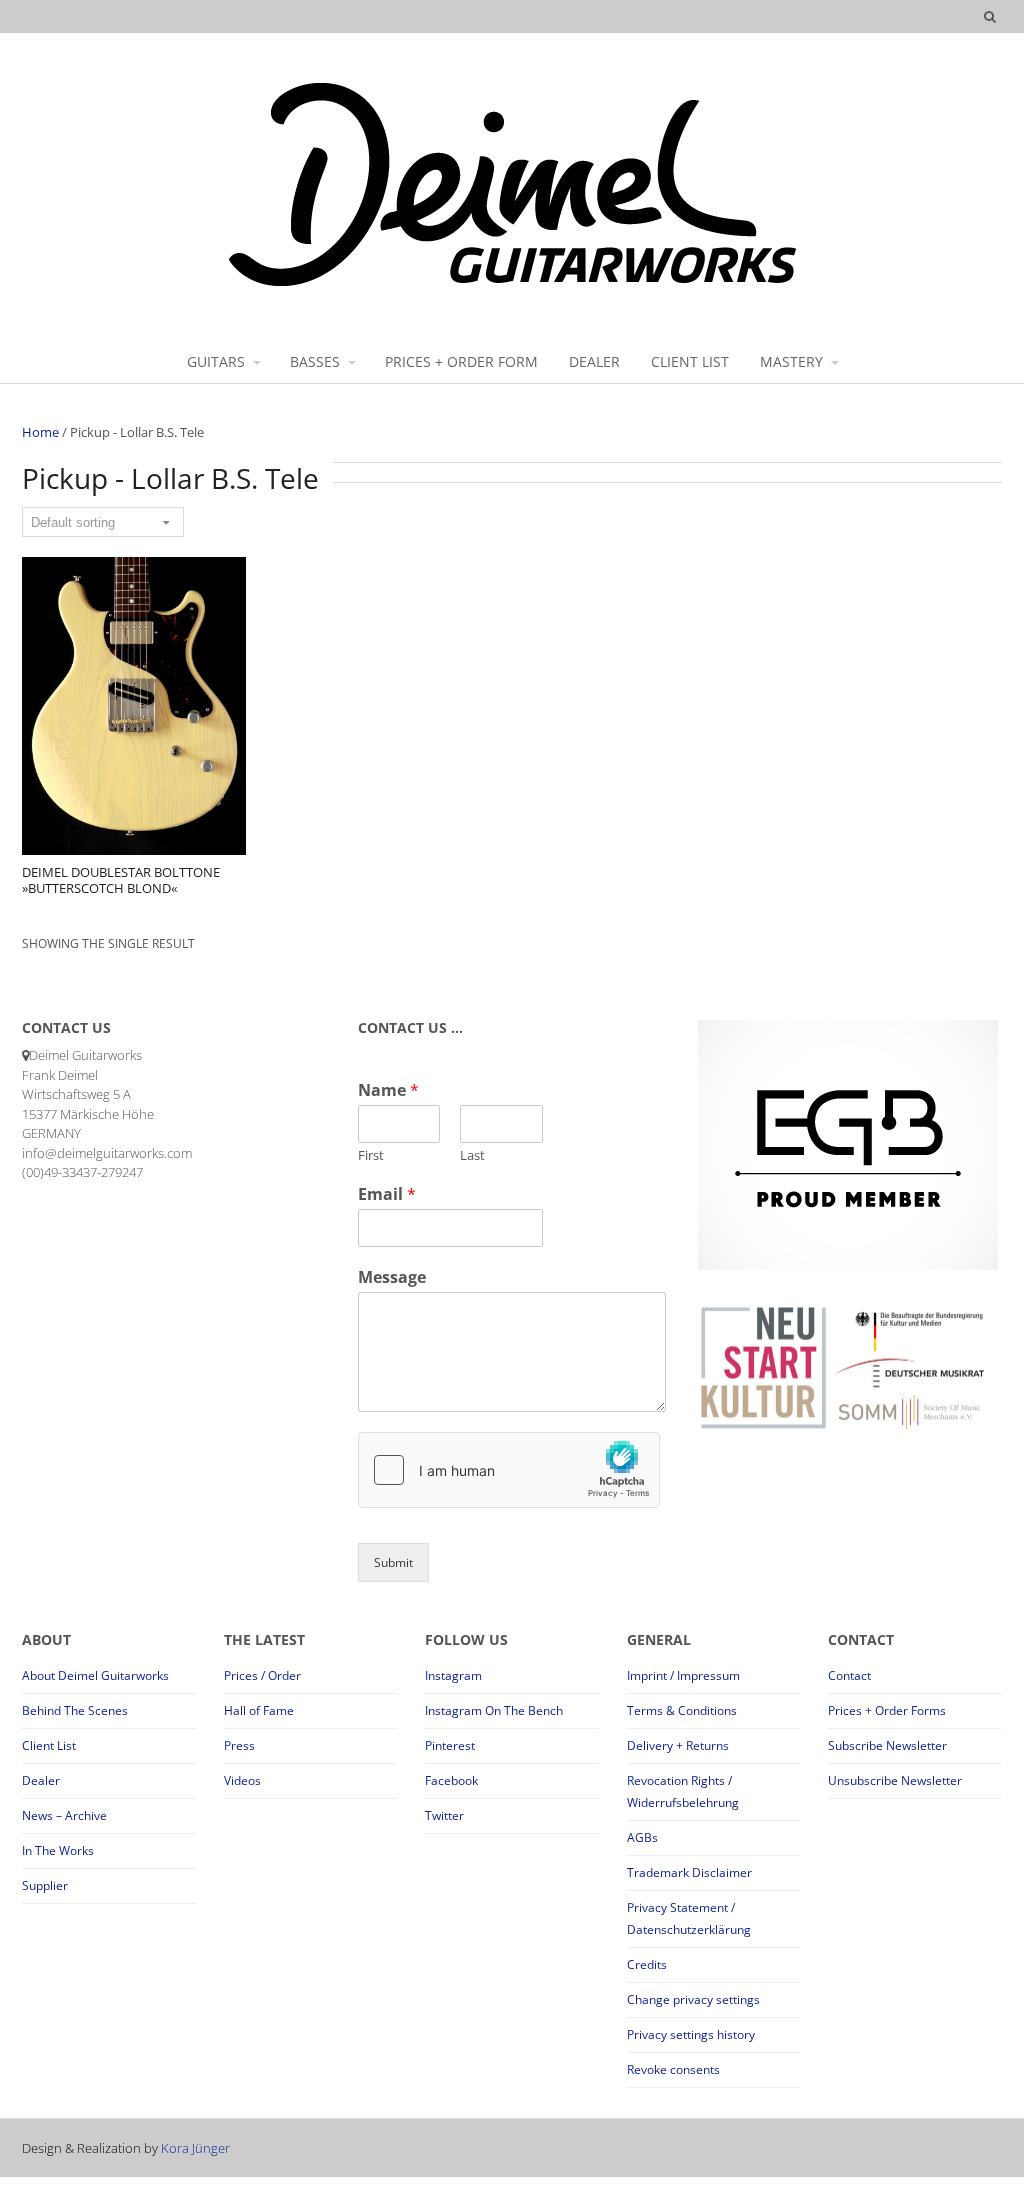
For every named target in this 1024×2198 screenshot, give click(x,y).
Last (472, 1155)
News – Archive (64, 1815)
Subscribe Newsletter (887, 1745)
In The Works (58, 1850)
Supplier (45, 1885)
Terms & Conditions (682, 1710)
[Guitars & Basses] (512, 285)
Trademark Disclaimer (689, 1872)
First (371, 1155)
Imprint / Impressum (683, 1675)
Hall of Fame (259, 1710)
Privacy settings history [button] (691, 2034)
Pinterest (450, 1745)
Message (392, 1277)
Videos (242, 1780)
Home (40, 432)
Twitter (444, 1815)
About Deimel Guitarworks (95, 1675)
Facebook (451, 1780)
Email (387, 1194)
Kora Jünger (195, 2148)
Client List (49, 1745)
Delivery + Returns (678, 1745)
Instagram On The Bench (494, 1710)
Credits (647, 1964)
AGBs (642, 1837)
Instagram (453, 1675)
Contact (849, 1675)
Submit (393, 1562)
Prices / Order (262, 1675)
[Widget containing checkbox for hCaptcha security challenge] (509, 1470)
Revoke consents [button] (673, 2069)
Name (388, 1090)
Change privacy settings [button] (693, 1999)
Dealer (41, 1780)
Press (239, 1745)
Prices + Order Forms (887, 1710)
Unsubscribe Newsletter (895, 1780)
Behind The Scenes (75, 1710)
